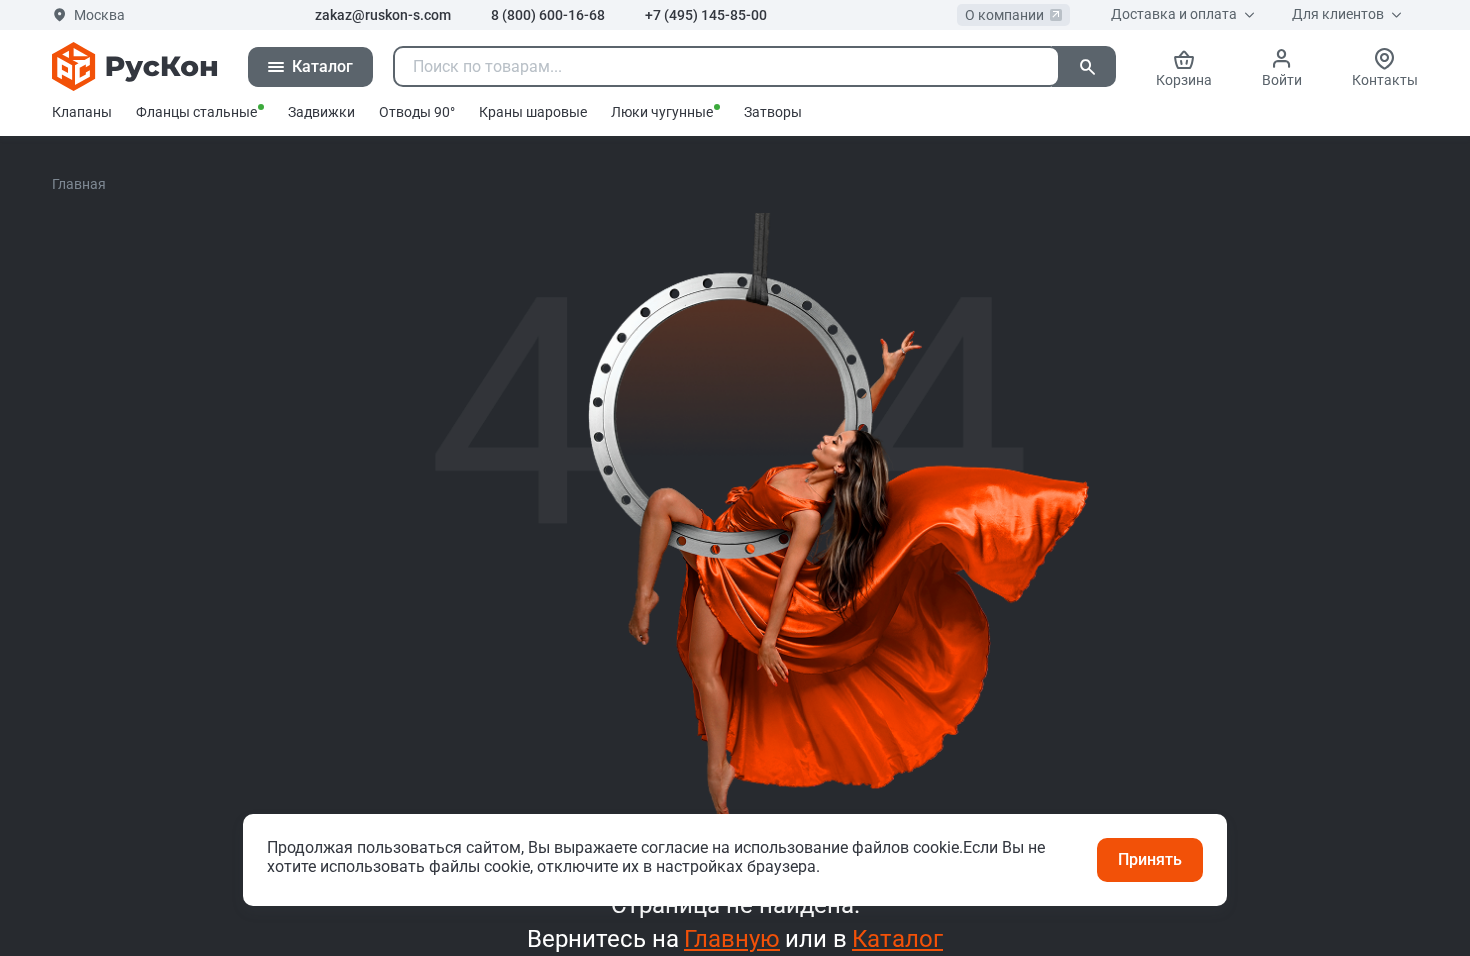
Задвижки (321, 112)
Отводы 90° (417, 112)
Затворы (773, 112)
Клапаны (82, 112)
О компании (1004, 15)
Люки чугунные (662, 112)
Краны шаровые (533, 112)
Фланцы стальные (196, 112)
